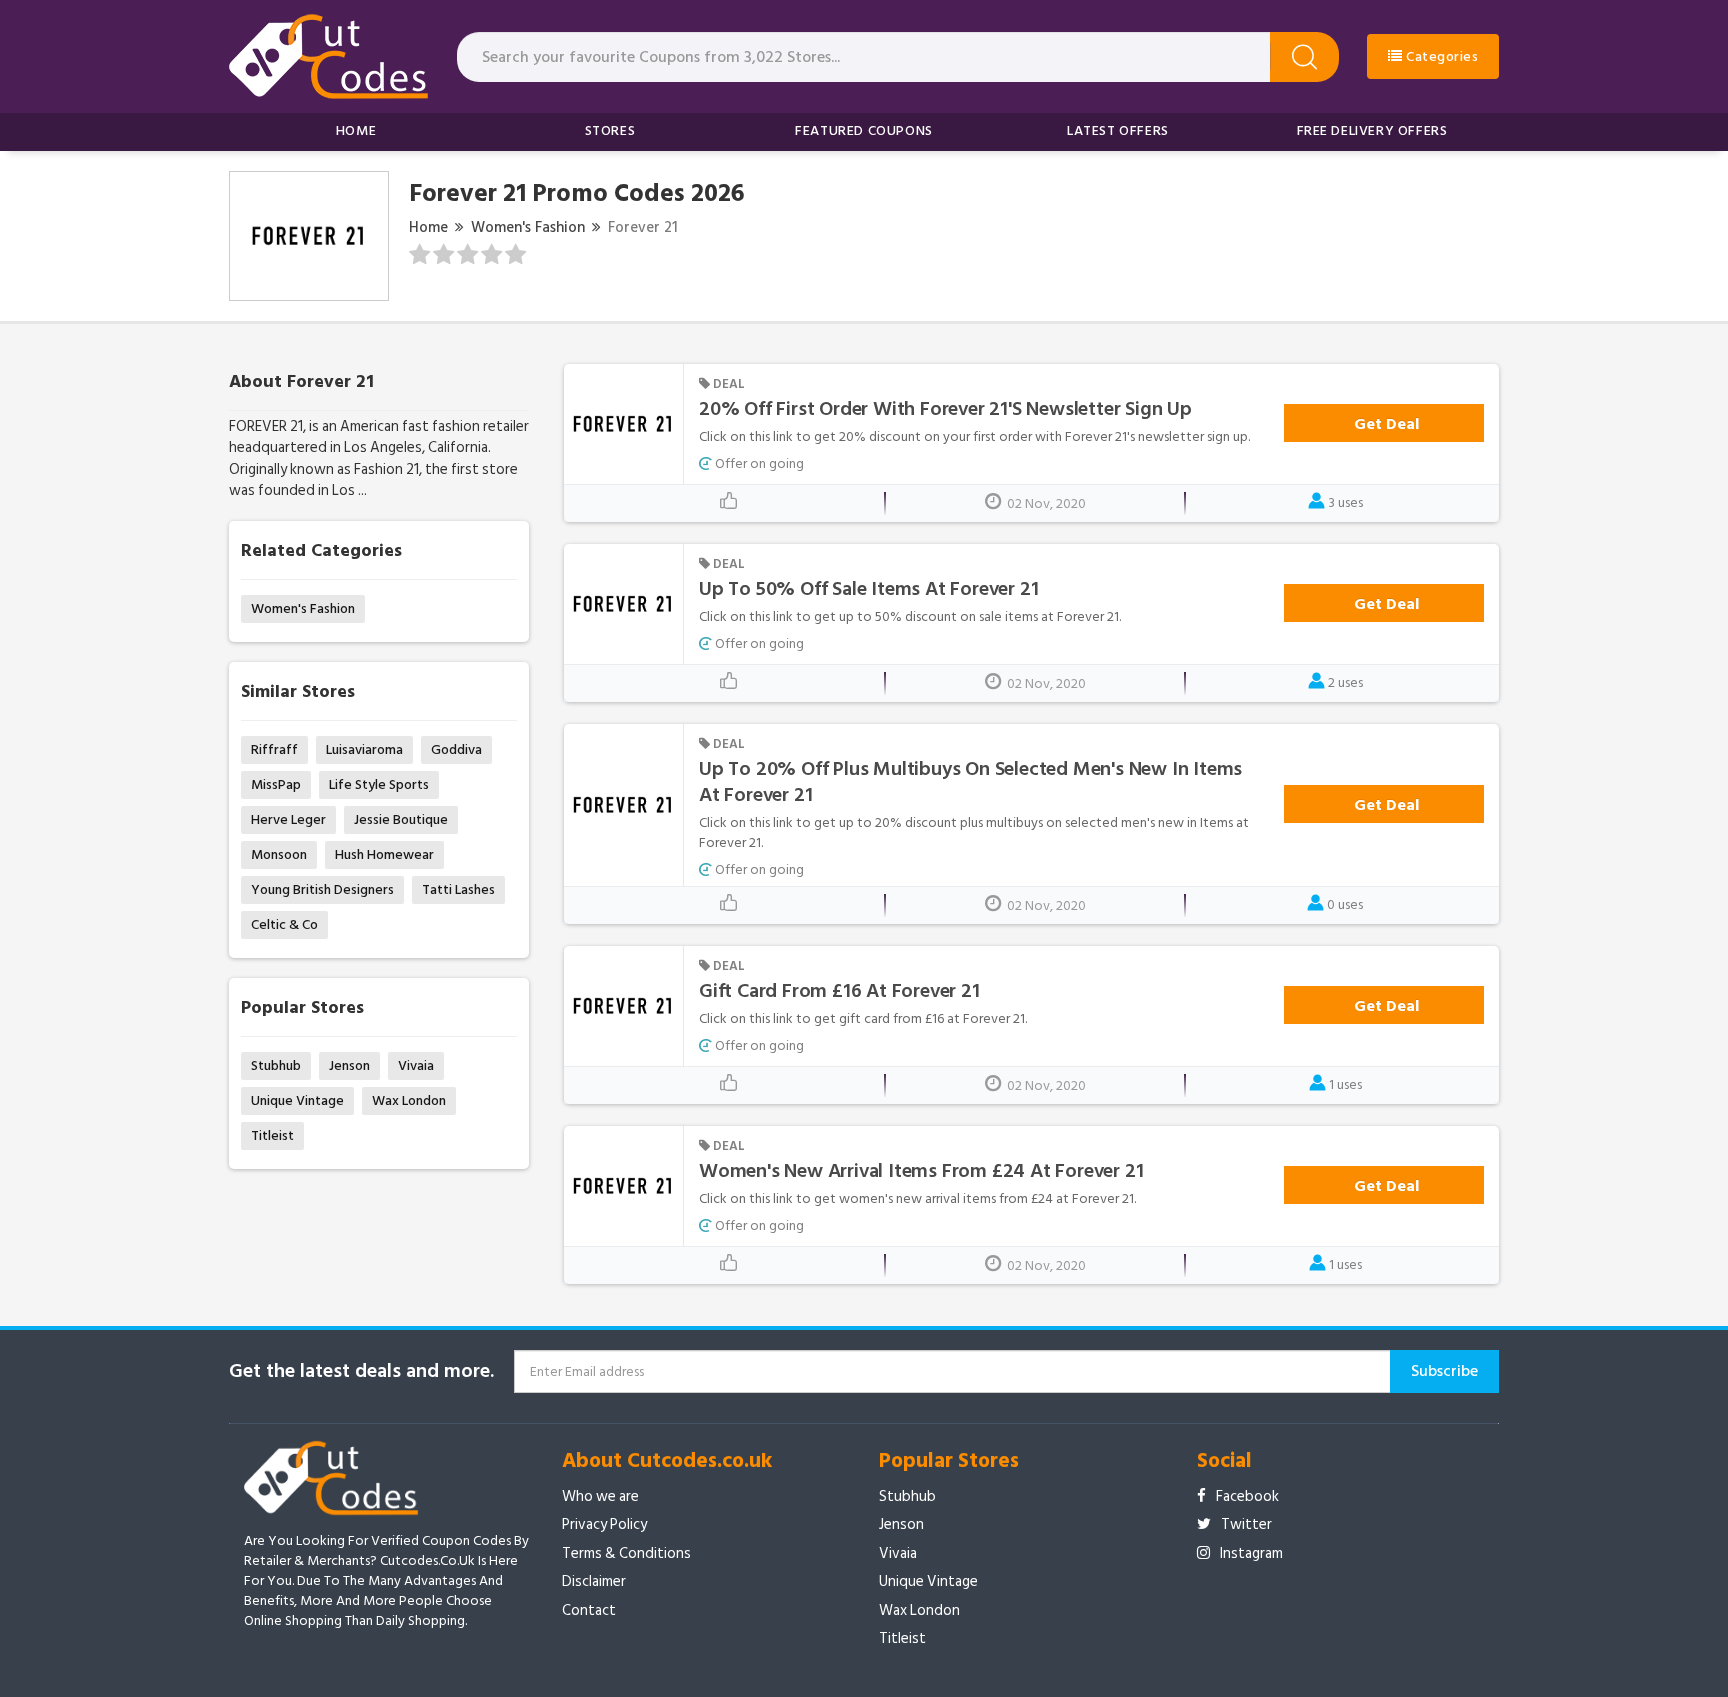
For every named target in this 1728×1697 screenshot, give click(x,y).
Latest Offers (1118, 130)
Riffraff (274, 749)
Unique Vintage (297, 1100)
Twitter (1246, 1524)
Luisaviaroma (364, 749)
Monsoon (279, 854)
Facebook (1247, 1496)
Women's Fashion (528, 227)
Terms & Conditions (626, 1553)
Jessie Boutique (401, 819)
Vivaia (416, 1065)
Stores (610, 130)
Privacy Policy (604, 1524)
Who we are (600, 1496)
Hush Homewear (384, 854)
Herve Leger (288, 819)
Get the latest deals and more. (361, 1371)
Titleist (272, 1135)
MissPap (276, 784)
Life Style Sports (379, 784)
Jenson (349, 1065)
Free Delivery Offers (1372, 130)
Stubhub (276, 1065)
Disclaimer (594, 1581)
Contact (589, 1610)
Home (356, 130)
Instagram (1251, 1553)
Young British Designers (322, 889)
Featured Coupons (864, 130)
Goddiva (456, 749)
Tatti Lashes (458, 889)
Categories (1441, 56)
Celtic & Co (284, 924)
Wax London (409, 1100)
